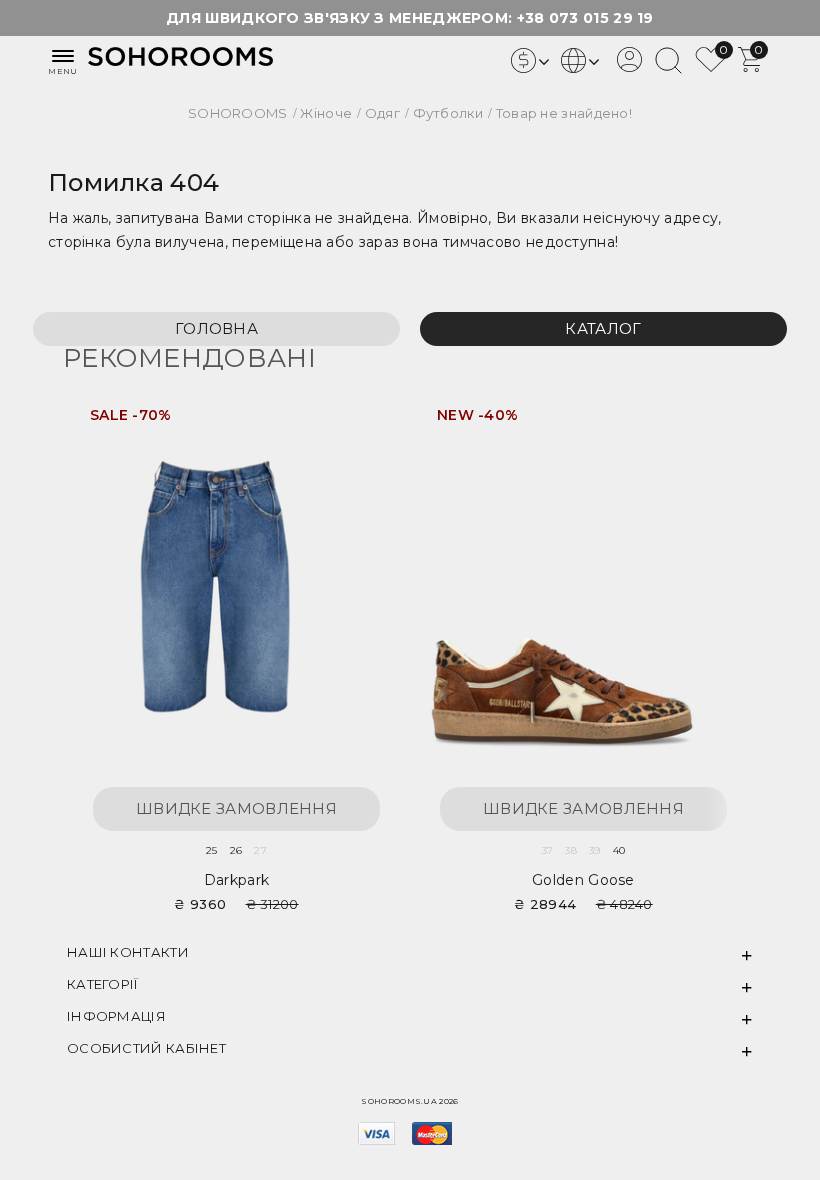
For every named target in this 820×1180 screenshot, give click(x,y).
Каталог (603, 328)
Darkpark (236, 880)
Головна (216, 328)
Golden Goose (583, 880)
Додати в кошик (359, 422)
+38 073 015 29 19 (585, 18)
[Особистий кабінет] (629, 67)
